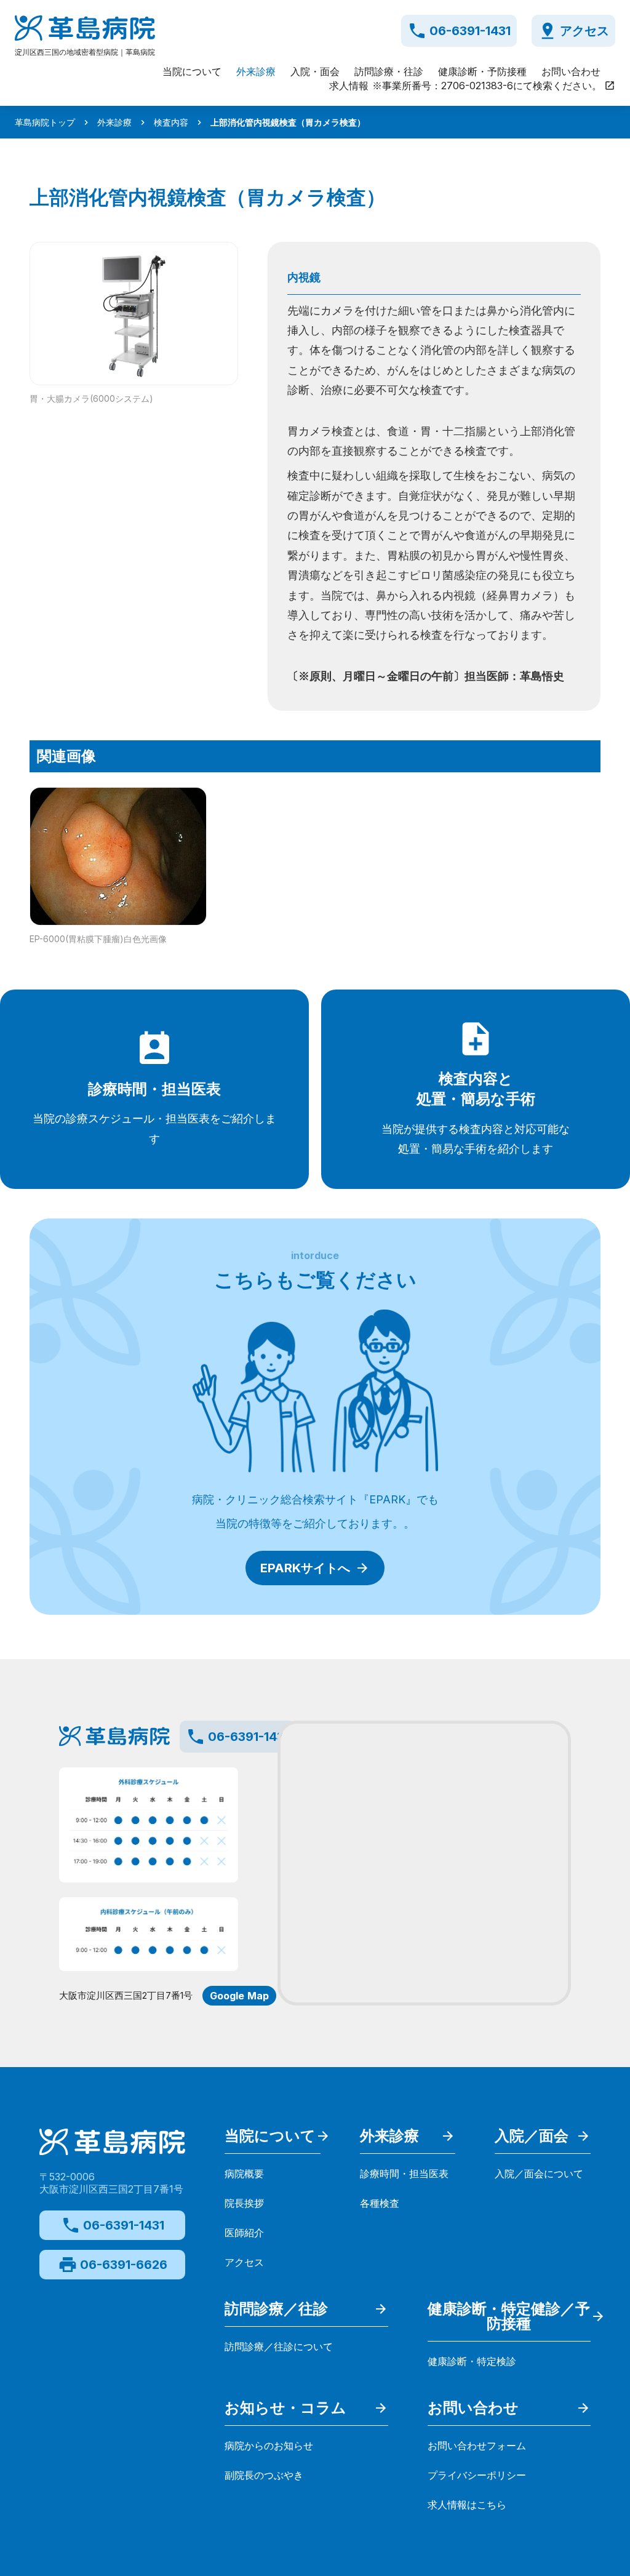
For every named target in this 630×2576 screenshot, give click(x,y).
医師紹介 (244, 2233)
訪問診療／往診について (279, 2346)
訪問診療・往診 (389, 71)
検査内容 (171, 122)
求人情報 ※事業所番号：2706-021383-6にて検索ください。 (465, 86)
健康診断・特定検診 (472, 2361)
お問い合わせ (571, 71)
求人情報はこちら (467, 2505)
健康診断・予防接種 (482, 71)
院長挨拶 (244, 2203)
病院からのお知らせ (269, 2446)
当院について (192, 71)
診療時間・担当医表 (404, 2174)
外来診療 (256, 71)
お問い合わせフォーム (477, 2446)
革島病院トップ (45, 122)
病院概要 (244, 2174)
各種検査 (380, 2203)
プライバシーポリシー (477, 2475)
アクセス (244, 2262)
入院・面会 (315, 71)
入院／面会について (539, 2174)
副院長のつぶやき (264, 2475)
